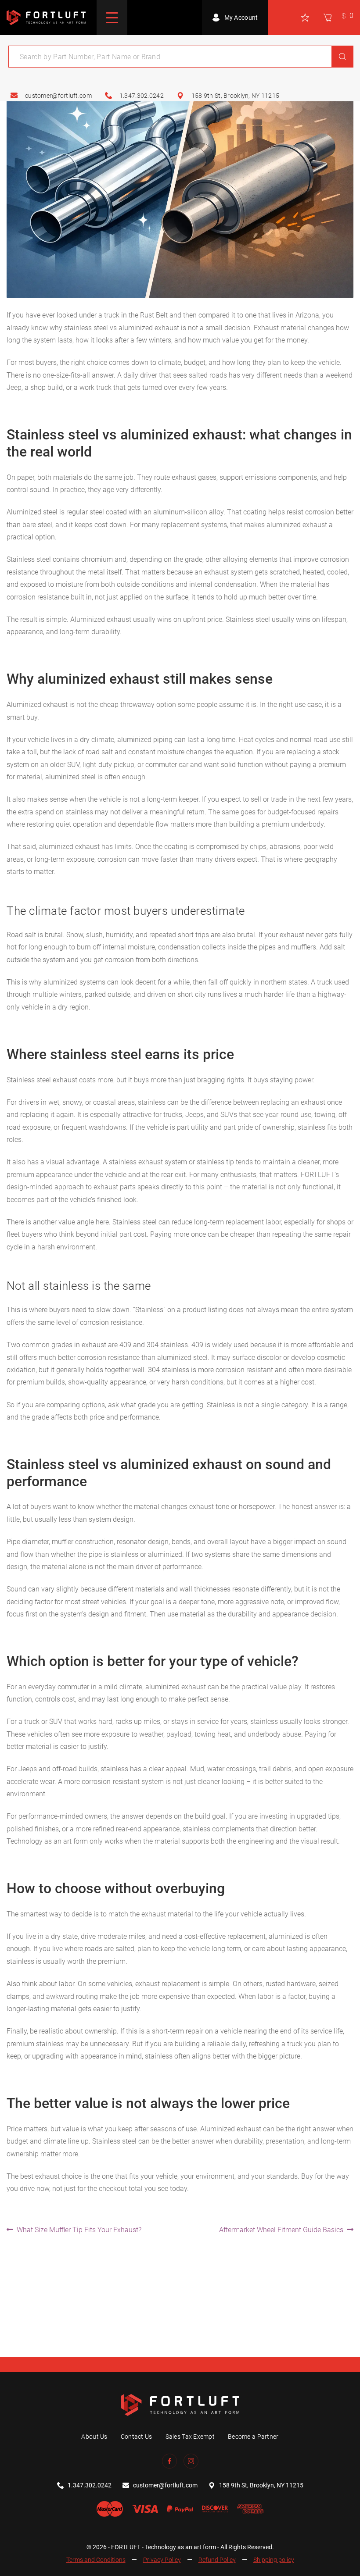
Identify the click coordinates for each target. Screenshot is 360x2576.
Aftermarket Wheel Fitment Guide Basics (281, 2230)
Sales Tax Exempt (190, 2437)
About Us (94, 2437)
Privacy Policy (162, 2560)
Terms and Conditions (96, 2560)
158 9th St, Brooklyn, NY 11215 (235, 96)
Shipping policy (274, 2560)
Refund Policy (217, 2560)
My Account (241, 18)
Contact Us (137, 2437)
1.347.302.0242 (142, 96)
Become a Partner (253, 2437)
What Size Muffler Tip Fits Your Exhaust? (79, 2230)
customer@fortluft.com (58, 96)
